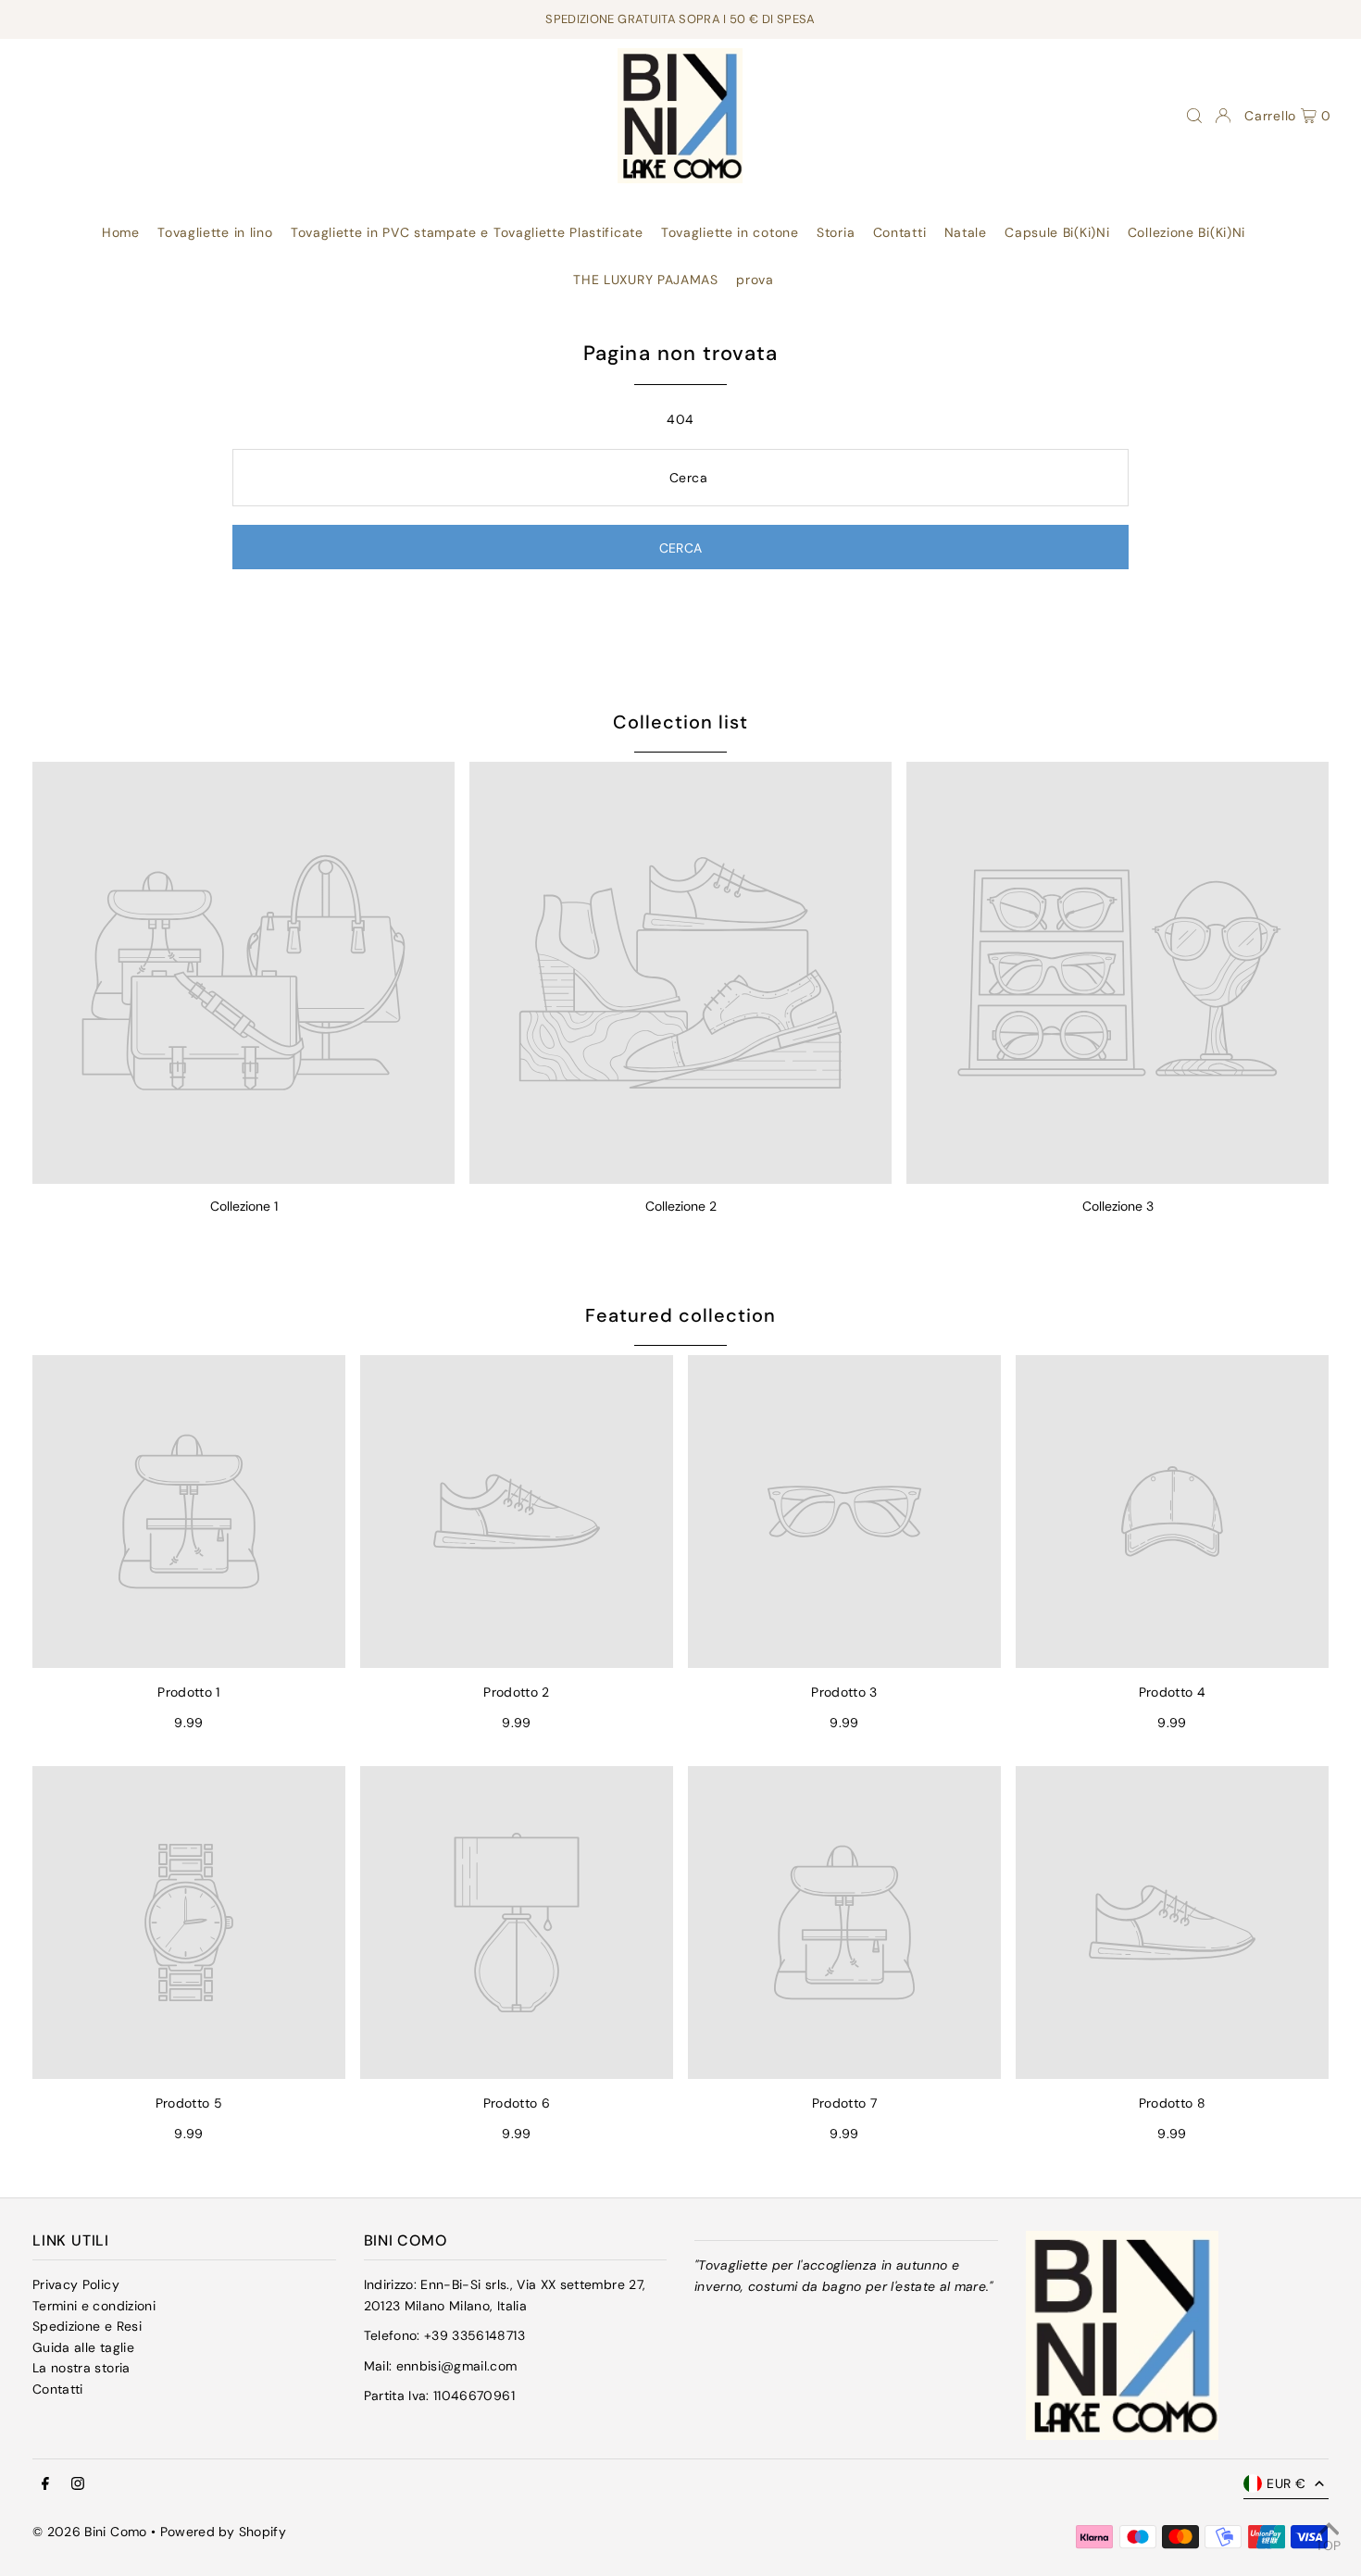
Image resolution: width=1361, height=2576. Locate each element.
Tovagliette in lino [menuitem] (215, 232)
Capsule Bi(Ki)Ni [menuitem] (1057, 232)
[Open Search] (1194, 116)
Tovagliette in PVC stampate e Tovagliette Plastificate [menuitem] (467, 232)
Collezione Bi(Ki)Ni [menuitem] (1186, 232)
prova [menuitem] (755, 280)
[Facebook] (45, 2484)
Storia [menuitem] (836, 232)
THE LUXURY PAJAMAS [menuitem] (646, 280)
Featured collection (680, 1315)
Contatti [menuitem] (900, 232)
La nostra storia (81, 2368)
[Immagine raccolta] (243, 973)
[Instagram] (78, 2484)
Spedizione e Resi (87, 2326)
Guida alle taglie (83, 2347)
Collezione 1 (244, 1206)
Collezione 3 (1118, 1206)
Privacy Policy (76, 2284)
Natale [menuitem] (966, 232)
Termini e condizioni (94, 2306)
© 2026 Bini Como (90, 2532)
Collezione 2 (681, 1206)
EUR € (1286, 2483)
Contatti (58, 2389)
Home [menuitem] (121, 232)
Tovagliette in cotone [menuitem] (730, 232)
